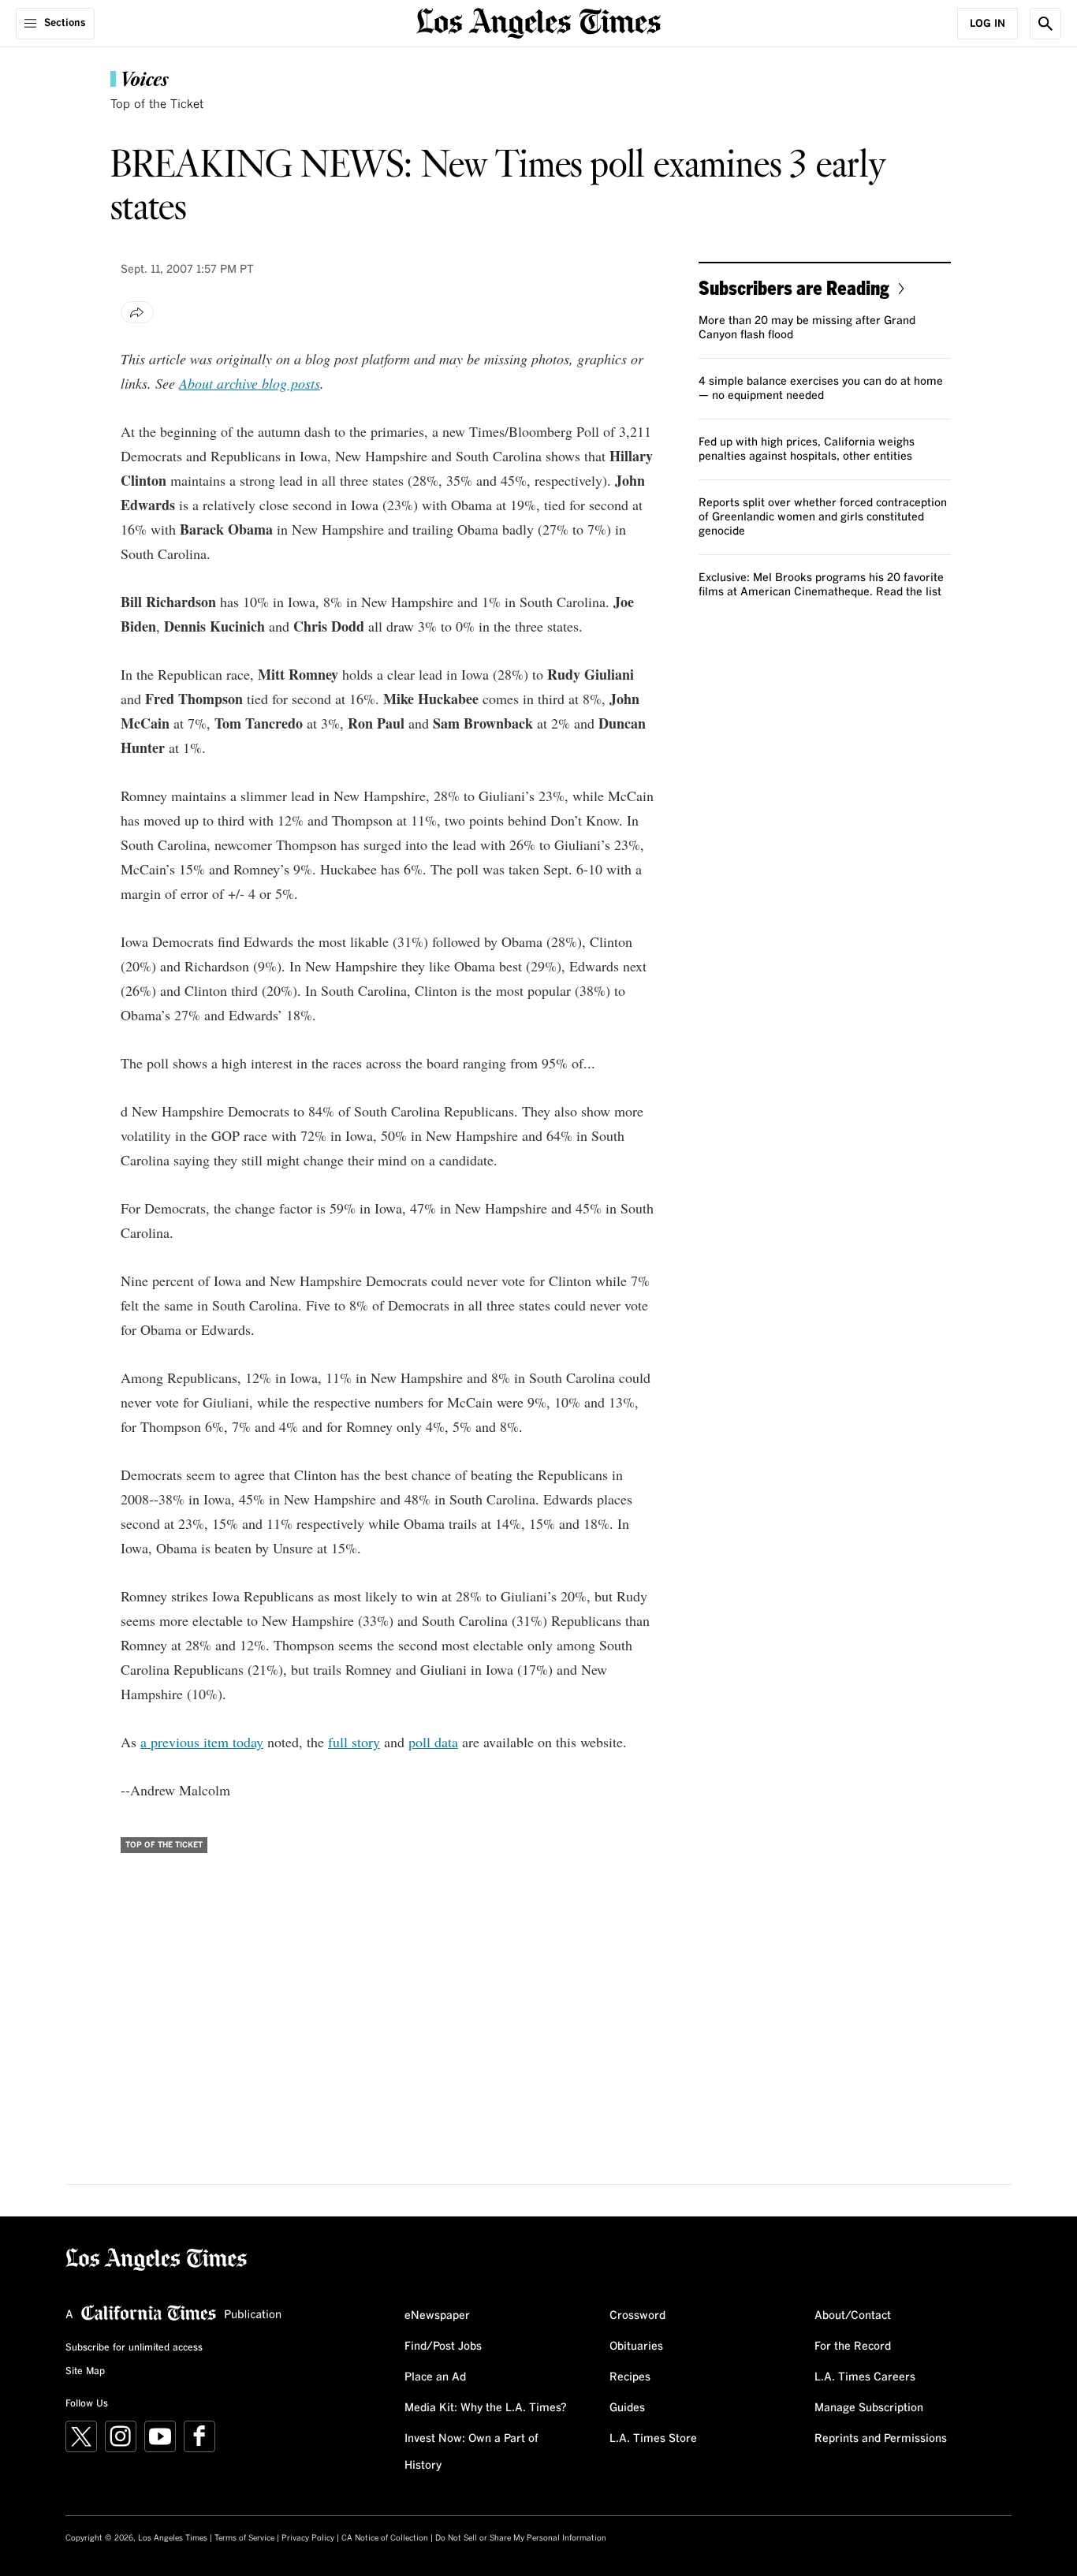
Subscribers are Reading (794, 287)
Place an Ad (435, 2377)
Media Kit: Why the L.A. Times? (486, 2408)
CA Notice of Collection (385, 2538)
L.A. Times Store (653, 2439)
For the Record (853, 2347)
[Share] (137, 312)
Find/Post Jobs (443, 2347)
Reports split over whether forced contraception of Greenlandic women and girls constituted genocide (823, 517)
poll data (433, 1742)
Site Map (85, 2372)
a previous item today (202, 1742)
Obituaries (636, 2347)
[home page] (538, 22)
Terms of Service (244, 2538)
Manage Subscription (869, 2408)
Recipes (630, 2377)
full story (354, 1742)
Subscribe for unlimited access (134, 2348)
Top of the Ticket (157, 104)
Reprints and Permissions (881, 2439)
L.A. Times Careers (865, 2377)
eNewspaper (437, 2316)
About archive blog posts (250, 383)
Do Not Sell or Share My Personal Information (521, 2538)
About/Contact (853, 2316)
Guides (627, 2408)
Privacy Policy (308, 2538)
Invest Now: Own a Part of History (471, 2452)
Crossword (637, 2316)
